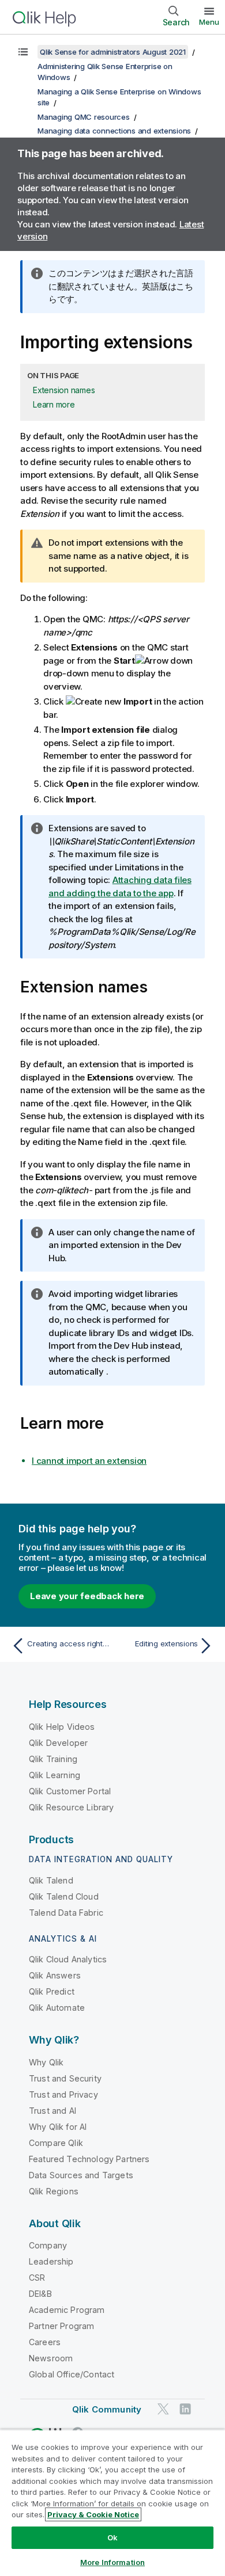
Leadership (51, 2261)
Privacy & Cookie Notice (93, 2514)
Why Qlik (46, 2062)
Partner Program (61, 2326)
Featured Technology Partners (89, 2159)
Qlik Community (107, 2409)
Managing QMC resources (84, 117)
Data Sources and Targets (81, 2175)
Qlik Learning (55, 1775)
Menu (209, 22)
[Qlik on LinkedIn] (185, 2409)
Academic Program (67, 2310)
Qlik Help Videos (62, 1727)
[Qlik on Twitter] (163, 2409)
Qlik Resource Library (71, 1807)
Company (48, 2245)
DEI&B (40, 2294)
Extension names (64, 390)
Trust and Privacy (63, 2094)
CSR (37, 2278)
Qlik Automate (57, 2008)
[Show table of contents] (23, 52)
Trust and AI (52, 2111)
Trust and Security (65, 2078)
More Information (112, 2562)
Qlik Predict (52, 1991)
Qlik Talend (51, 1880)
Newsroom (51, 2358)
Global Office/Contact (72, 2374)
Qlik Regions (54, 2191)
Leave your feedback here (87, 1596)
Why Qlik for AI (58, 2127)
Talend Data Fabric (66, 1913)
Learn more (54, 404)
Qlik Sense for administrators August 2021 (113, 52)
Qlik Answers (55, 1975)
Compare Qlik (56, 2143)
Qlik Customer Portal (70, 1791)
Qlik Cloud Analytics (68, 1959)
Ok (112, 2537)
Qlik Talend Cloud (64, 1896)
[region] (112, 2503)
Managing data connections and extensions (114, 131)
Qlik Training (53, 1759)
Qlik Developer (58, 1743)
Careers (45, 2342)
